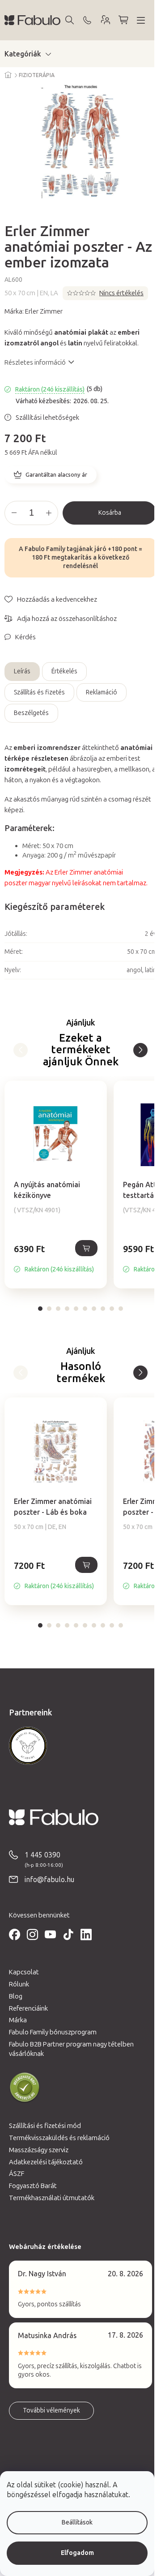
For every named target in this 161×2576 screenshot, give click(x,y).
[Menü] (141, 20)
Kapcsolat (24, 1972)
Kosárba (110, 513)
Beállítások (77, 2522)
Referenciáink (28, 2008)
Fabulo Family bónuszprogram (53, 2032)
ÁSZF (17, 2174)
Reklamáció (102, 692)
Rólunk (19, 1984)
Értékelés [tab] (64, 671)
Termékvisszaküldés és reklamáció (59, 2138)
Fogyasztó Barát (33, 2186)
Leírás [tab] (22, 671)
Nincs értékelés (121, 293)
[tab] (40, 1309)
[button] (56, 1258)
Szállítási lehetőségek (47, 418)
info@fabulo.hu (49, 1880)
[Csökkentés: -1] (14, 513)
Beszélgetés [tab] (31, 713)
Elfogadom (77, 2553)
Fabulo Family (45, 549)
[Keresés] (69, 20)
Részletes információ (35, 362)
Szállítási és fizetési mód (45, 2126)
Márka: (34, 311)
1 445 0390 (42, 1855)
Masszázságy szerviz (39, 2150)
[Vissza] (140, 1050)
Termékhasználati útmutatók (52, 2198)
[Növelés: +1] (49, 513)
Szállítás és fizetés (39, 692)
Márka (18, 2020)
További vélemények (51, 2410)
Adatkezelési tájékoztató (46, 2162)
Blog (16, 1996)
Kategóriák (23, 54)
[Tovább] (21, 1050)
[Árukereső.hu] (25, 2088)
